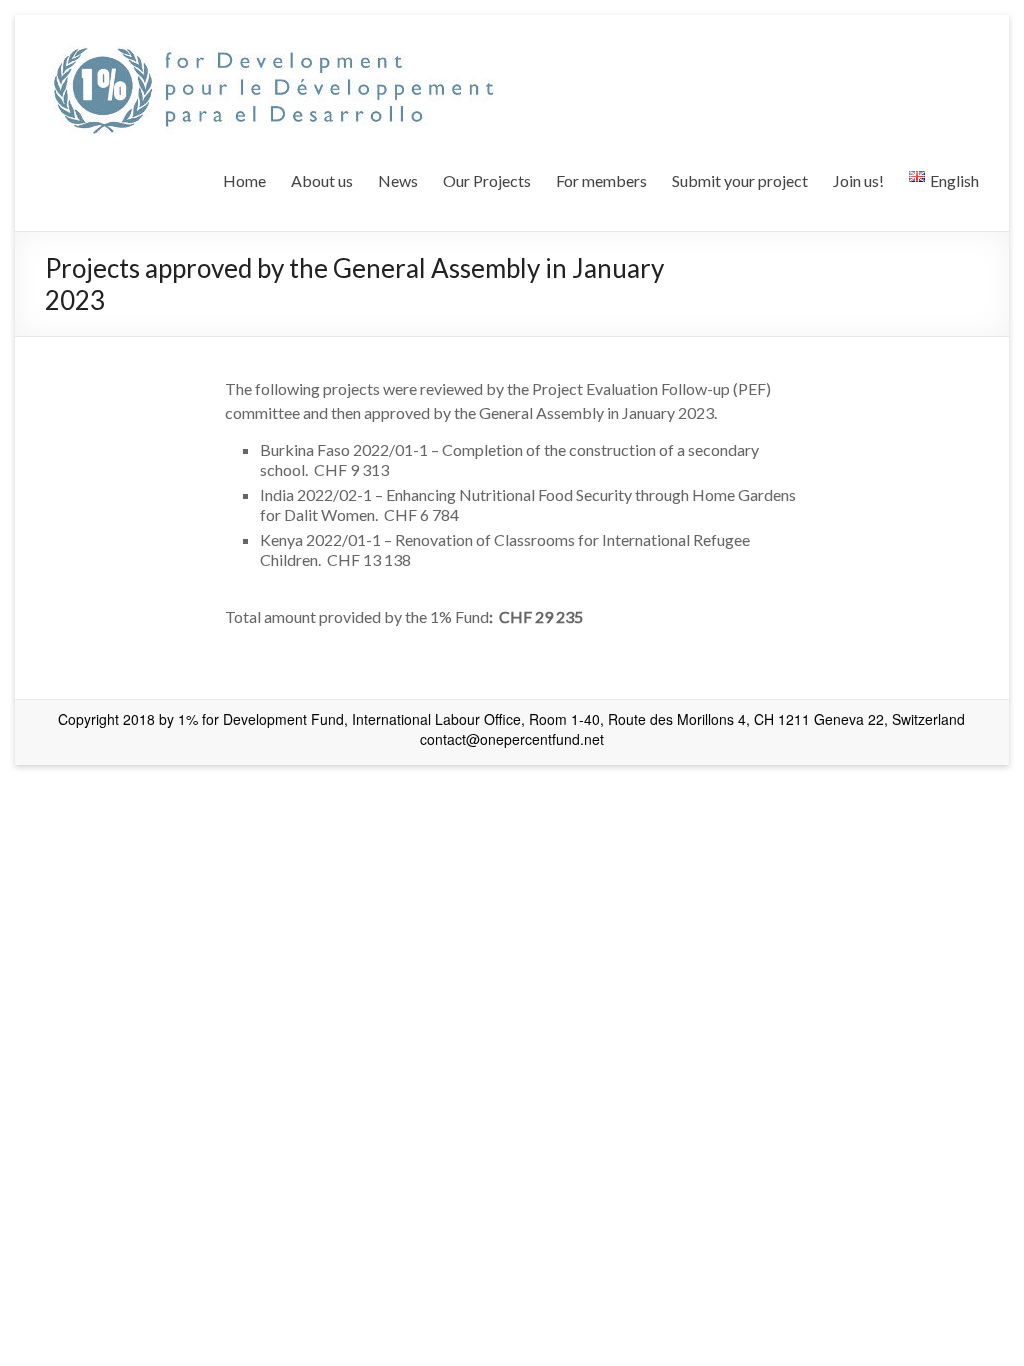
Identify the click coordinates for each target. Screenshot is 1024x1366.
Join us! (858, 180)
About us (322, 180)
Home (244, 180)
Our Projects (487, 180)
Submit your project (740, 180)
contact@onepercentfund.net (512, 739)
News (398, 180)
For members (601, 180)
